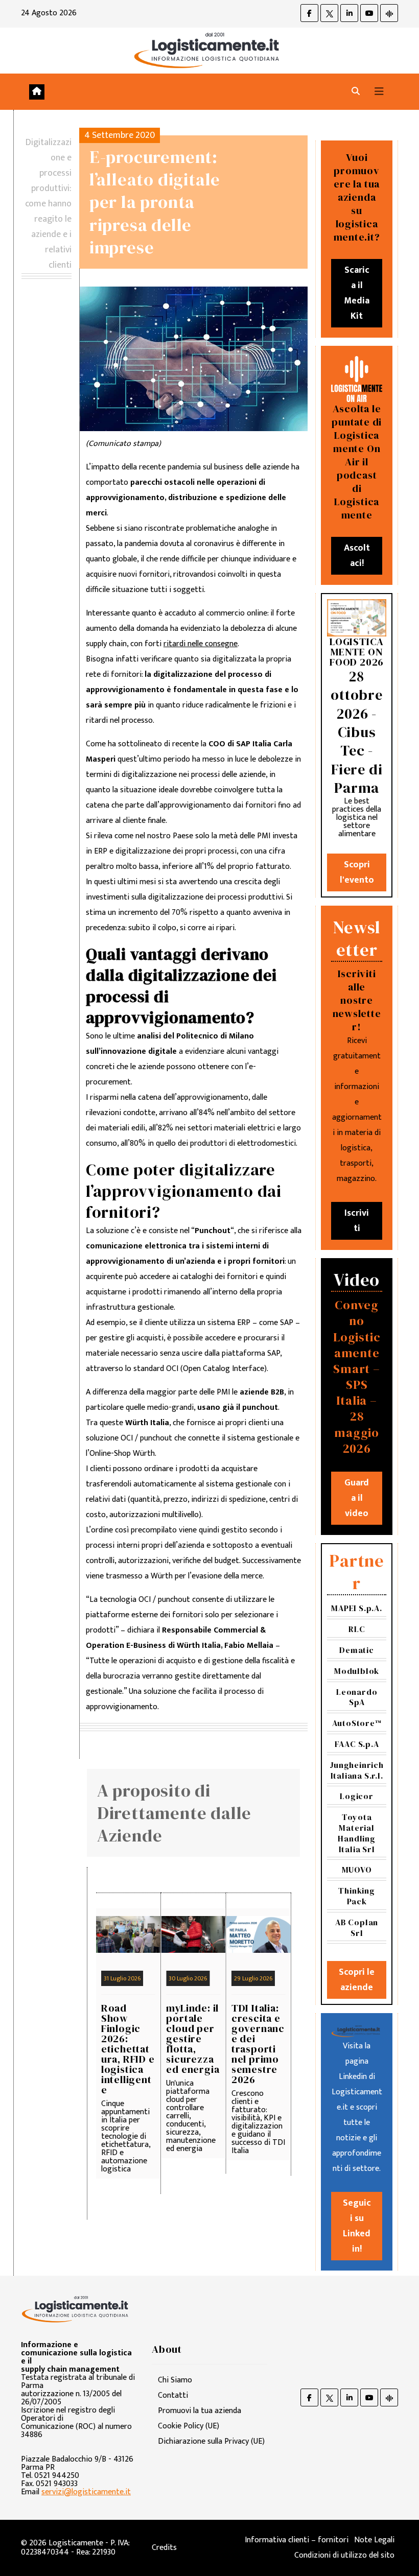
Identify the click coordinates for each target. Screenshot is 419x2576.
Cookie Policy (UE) (189, 2426)
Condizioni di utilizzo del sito (344, 2555)
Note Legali (374, 2540)
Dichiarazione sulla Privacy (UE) (211, 2441)
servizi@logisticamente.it (86, 2492)
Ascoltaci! (357, 556)
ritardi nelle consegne (201, 644)
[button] (356, 92)
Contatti (173, 2395)
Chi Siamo (175, 2380)
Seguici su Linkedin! (357, 2226)
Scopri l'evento (357, 872)
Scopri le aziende (357, 1980)
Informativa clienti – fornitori (297, 2540)
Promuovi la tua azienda (200, 2411)
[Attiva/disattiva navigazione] (379, 92)
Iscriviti (357, 1221)
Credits (164, 2548)
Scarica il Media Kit (357, 293)
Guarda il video (357, 1498)
